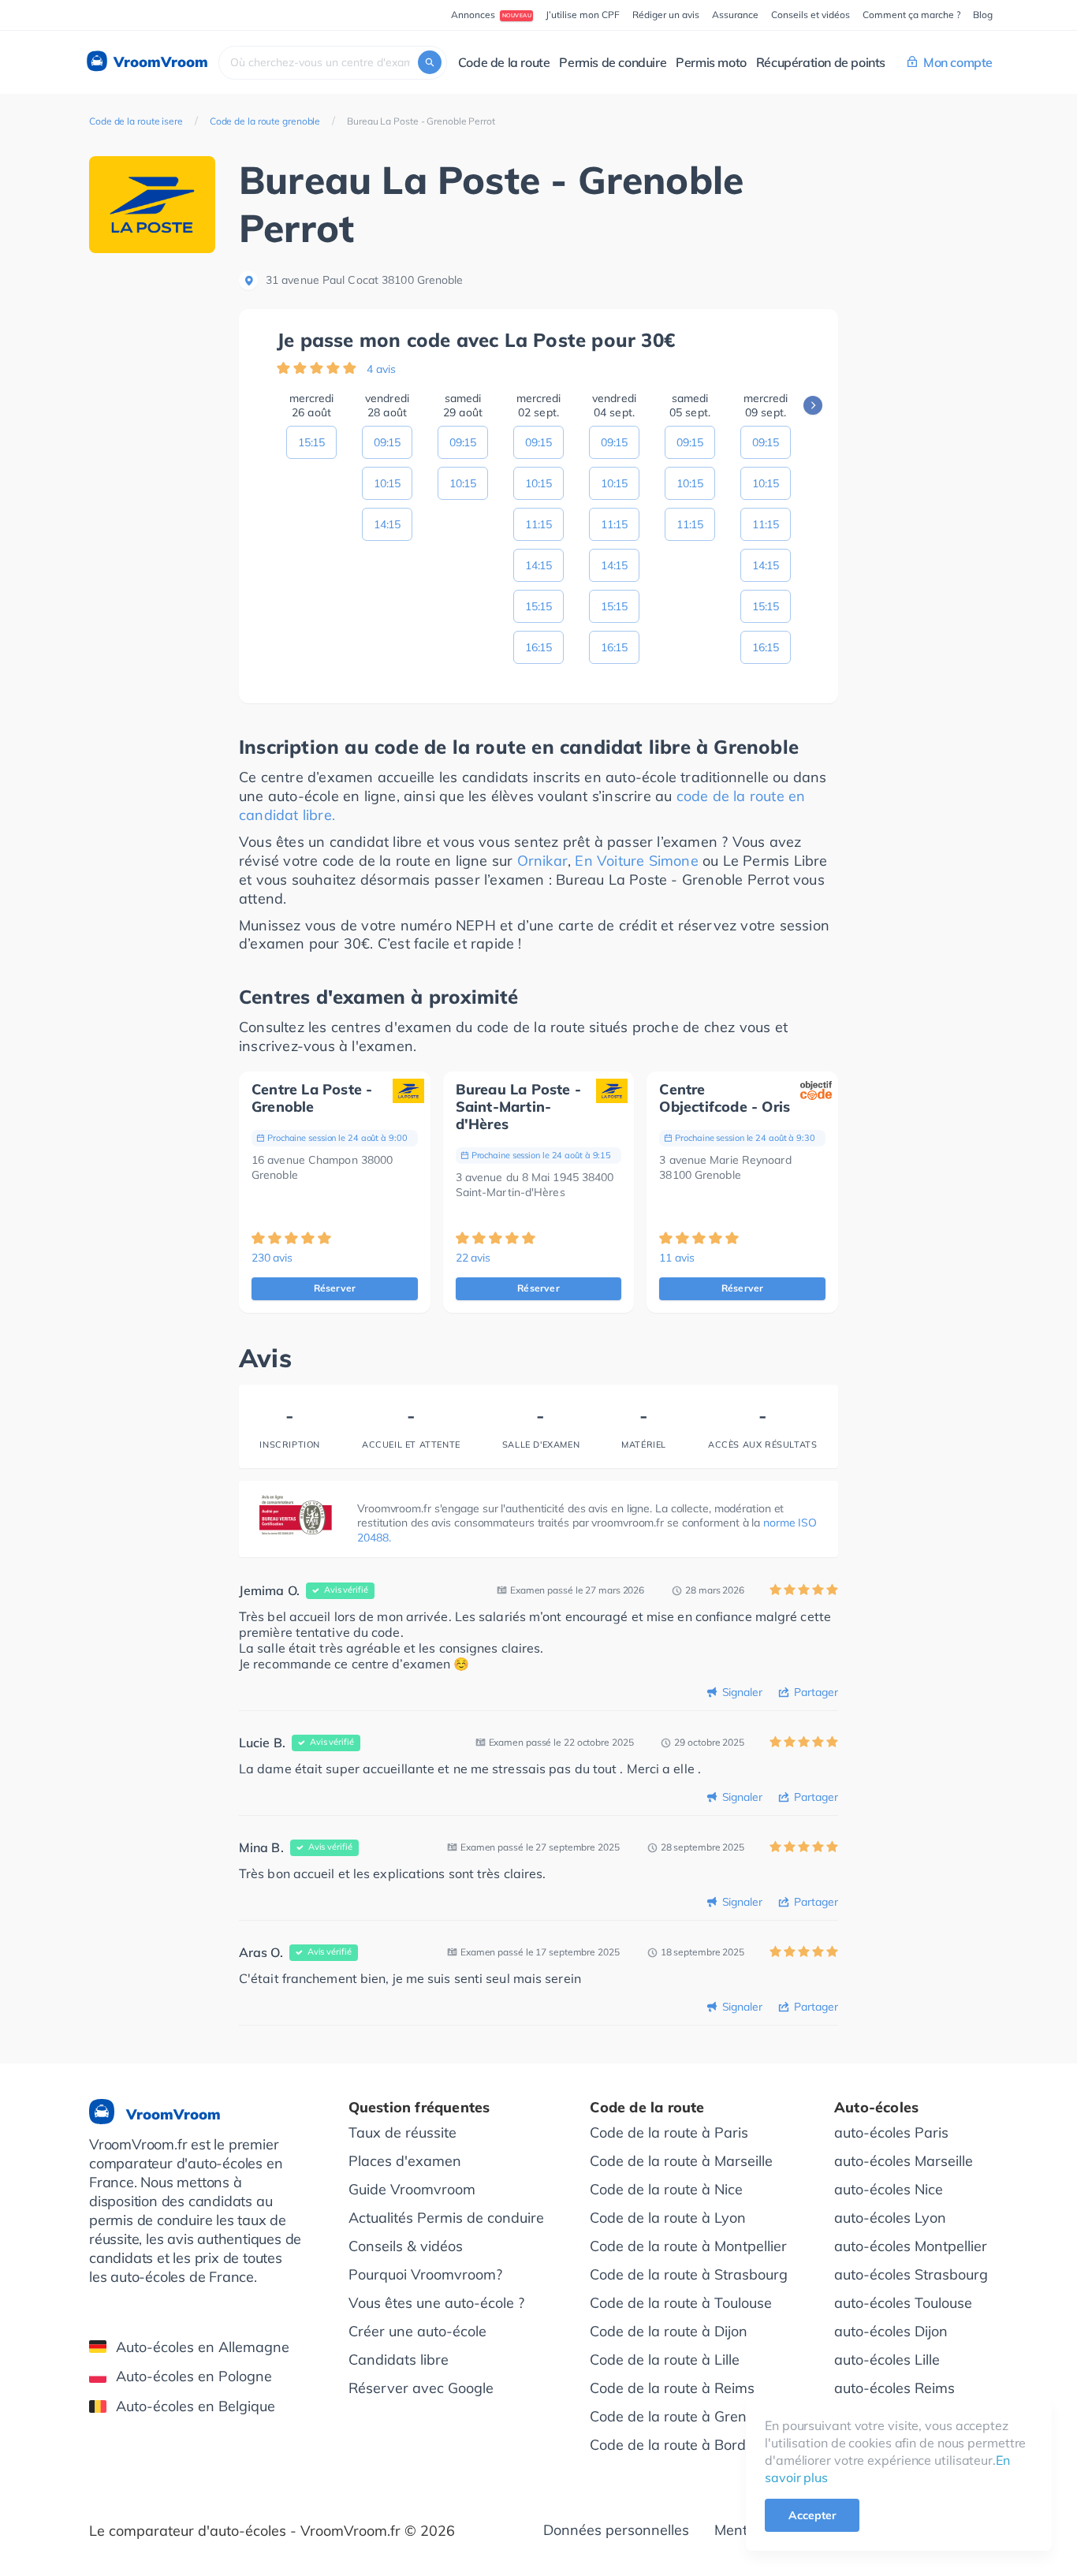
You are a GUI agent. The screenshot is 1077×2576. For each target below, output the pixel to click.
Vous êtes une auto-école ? (436, 2303)
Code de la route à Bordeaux (684, 2445)
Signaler (742, 1692)
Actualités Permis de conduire (446, 2218)
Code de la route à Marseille (681, 2161)
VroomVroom (159, 62)
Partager (816, 1692)
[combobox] (333, 63)
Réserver (335, 1288)
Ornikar (542, 861)
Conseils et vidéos (811, 15)
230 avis (272, 1258)
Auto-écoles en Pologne (194, 2376)
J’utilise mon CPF (583, 15)
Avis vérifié (346, 1590)
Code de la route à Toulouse (681, 2303)
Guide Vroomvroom (412, 2189)
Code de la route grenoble (265, 121)
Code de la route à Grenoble (682, 2416)
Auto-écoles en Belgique (196, 2406)
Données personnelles (616, 2530)
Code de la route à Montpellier (688, 2246)
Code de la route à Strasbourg (689, 2274)
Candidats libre (399, 2360)
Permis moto (711, 62)
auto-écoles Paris (891, 2132)
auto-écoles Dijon (891, 2331)
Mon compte (958, 62)
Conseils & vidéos (406, 2246)
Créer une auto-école (417, 2331)
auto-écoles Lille (887, 2360)
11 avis (676, 1258)
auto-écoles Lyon (890, 2218)
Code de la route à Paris (669, 2132)
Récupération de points (821, 62)
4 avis (381, 369)
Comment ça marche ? (911, 15)
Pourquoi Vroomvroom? (425, 2274)
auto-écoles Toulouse (903, 2303)
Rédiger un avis (666, 15)
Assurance (735, 15)
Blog (983, 15)
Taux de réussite (402, 2132)
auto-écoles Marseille (904, 2161)
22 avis (473, 1258)
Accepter (812, 2515)
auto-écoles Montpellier (911, 2246)
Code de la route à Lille (665, 2360)
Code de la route (504, 62)
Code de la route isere (136, 121)
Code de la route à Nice (666, 2189)
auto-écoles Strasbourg (911, 2274)
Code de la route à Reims (672, 2388)
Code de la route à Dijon (669, 2331)
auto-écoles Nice (889, 2189)
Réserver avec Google (421, 2388)
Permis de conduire (613, 62)
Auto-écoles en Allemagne (203, 2347)
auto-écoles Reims (894, 2388)
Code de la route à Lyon (668, 2218)
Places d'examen (405, 2161)
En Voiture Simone (636, 861)
